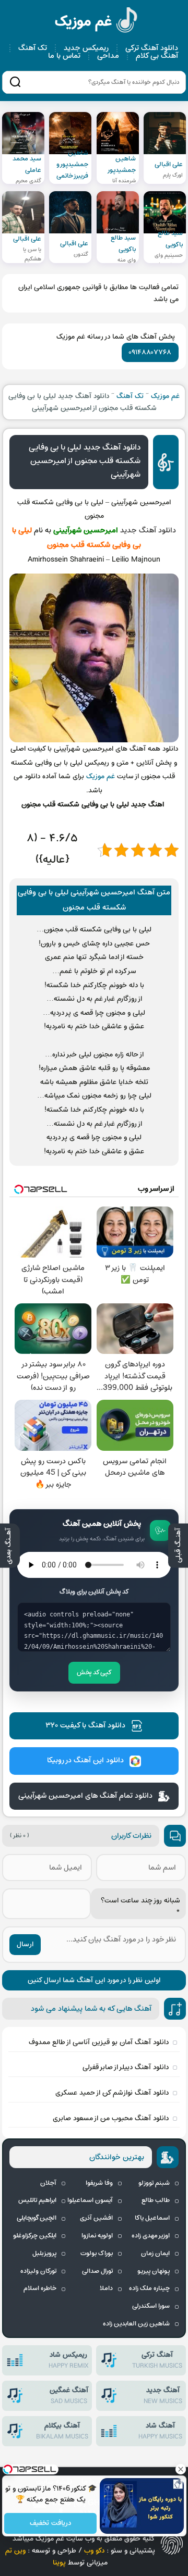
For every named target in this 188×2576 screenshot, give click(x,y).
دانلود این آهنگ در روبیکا (85, 1760)
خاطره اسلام (40, 2288)
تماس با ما (64, 56)
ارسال (25, 1944)
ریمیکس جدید (86, 48)
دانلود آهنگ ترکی (152, 48)
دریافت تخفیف (50, 2524)
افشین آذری (96, 2218)
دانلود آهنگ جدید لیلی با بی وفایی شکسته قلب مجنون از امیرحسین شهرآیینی (85, 461)
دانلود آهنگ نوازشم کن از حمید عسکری (112, 2093)
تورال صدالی (97, 2271)
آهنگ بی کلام (157, 56)
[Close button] (180, 2469)
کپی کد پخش (94, 1673)
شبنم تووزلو (154, 2183)
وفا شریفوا (99, 2183)
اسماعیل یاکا (152, 2218)
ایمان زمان (155, 2254)
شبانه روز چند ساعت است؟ (140, 1907)
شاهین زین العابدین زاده (136, 2324)
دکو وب (94, 2551)
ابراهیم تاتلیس (37, 2200)
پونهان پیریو (154, 2271)
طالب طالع (156, 2200)
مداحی (108, 56)
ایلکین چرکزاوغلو (35, 2236)
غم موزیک (97, 22)
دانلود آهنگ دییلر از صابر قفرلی (126, 2067)
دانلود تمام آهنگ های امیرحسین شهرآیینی (85, 1796)
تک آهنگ (33, 48)
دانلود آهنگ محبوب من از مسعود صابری (111, 2118)
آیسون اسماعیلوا (90, 2200)
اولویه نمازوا (97, 2236)
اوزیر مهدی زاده (151, 2236)
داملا (106, 2288)
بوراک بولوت (97, 2254)
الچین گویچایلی (37, 2218)
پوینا (59, 2563)
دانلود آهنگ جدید (148, 531)
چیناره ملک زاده (149, 2288)
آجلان (48, 2183)
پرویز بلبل (44, 2254)
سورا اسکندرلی (151, 2306)
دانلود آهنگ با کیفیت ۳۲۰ (85, 1726)
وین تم (15, 2551)
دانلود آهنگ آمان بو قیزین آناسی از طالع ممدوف (99, 2042)
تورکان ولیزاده (38, 2271)
